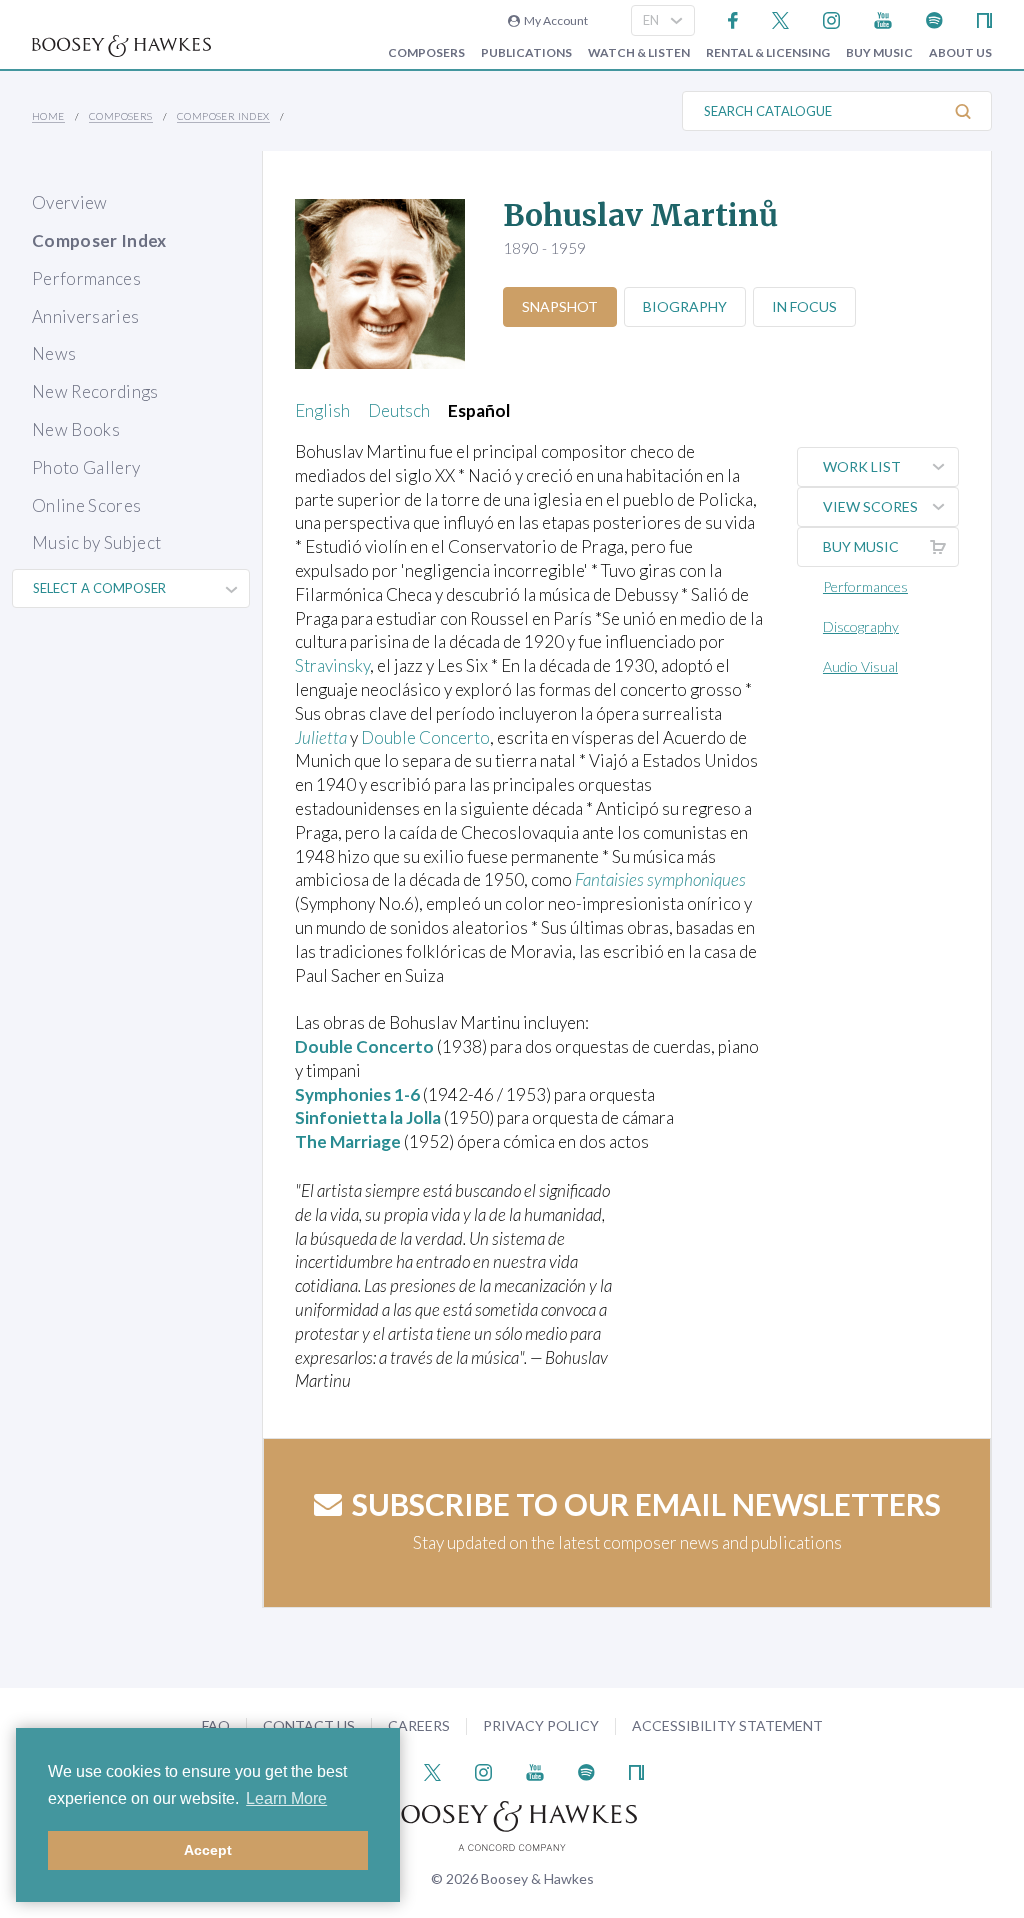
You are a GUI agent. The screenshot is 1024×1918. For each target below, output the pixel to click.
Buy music (879, 53)
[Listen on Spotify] (934, 18)
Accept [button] (208, 1850)
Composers (426, 53)
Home (48, 116)
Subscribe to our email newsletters (646, 1504)
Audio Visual (860, 666)
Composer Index (223, 116)
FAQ (216, 1725)
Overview (70, 202)
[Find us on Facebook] (733, 18)
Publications (526, 53)
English (322, 410)
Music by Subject (96, 542)
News (54, 353)
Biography (685, 306)
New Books (76, 429)
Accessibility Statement (727, 1725)
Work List (862, 466)
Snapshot (560, 306)
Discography (861, 626)
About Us (960, 53)
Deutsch (399, 410)
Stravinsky (332, 665)
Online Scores (86, 505)
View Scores (870, 506)
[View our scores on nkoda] (984, 18)
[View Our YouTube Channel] (883, 18)
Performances (86, 278)
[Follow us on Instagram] (831, 18)
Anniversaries (85, 316)
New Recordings (95, 391)
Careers (419, 1725)
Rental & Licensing (768, 53)
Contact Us (309, 1725)
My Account (554, 20)
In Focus (804, 306)
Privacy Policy (541, 1725)
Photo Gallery (86, 467)
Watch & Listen (639, 53)
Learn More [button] (286, 1798)
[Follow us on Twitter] (780, 18)
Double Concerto (425, 737)
